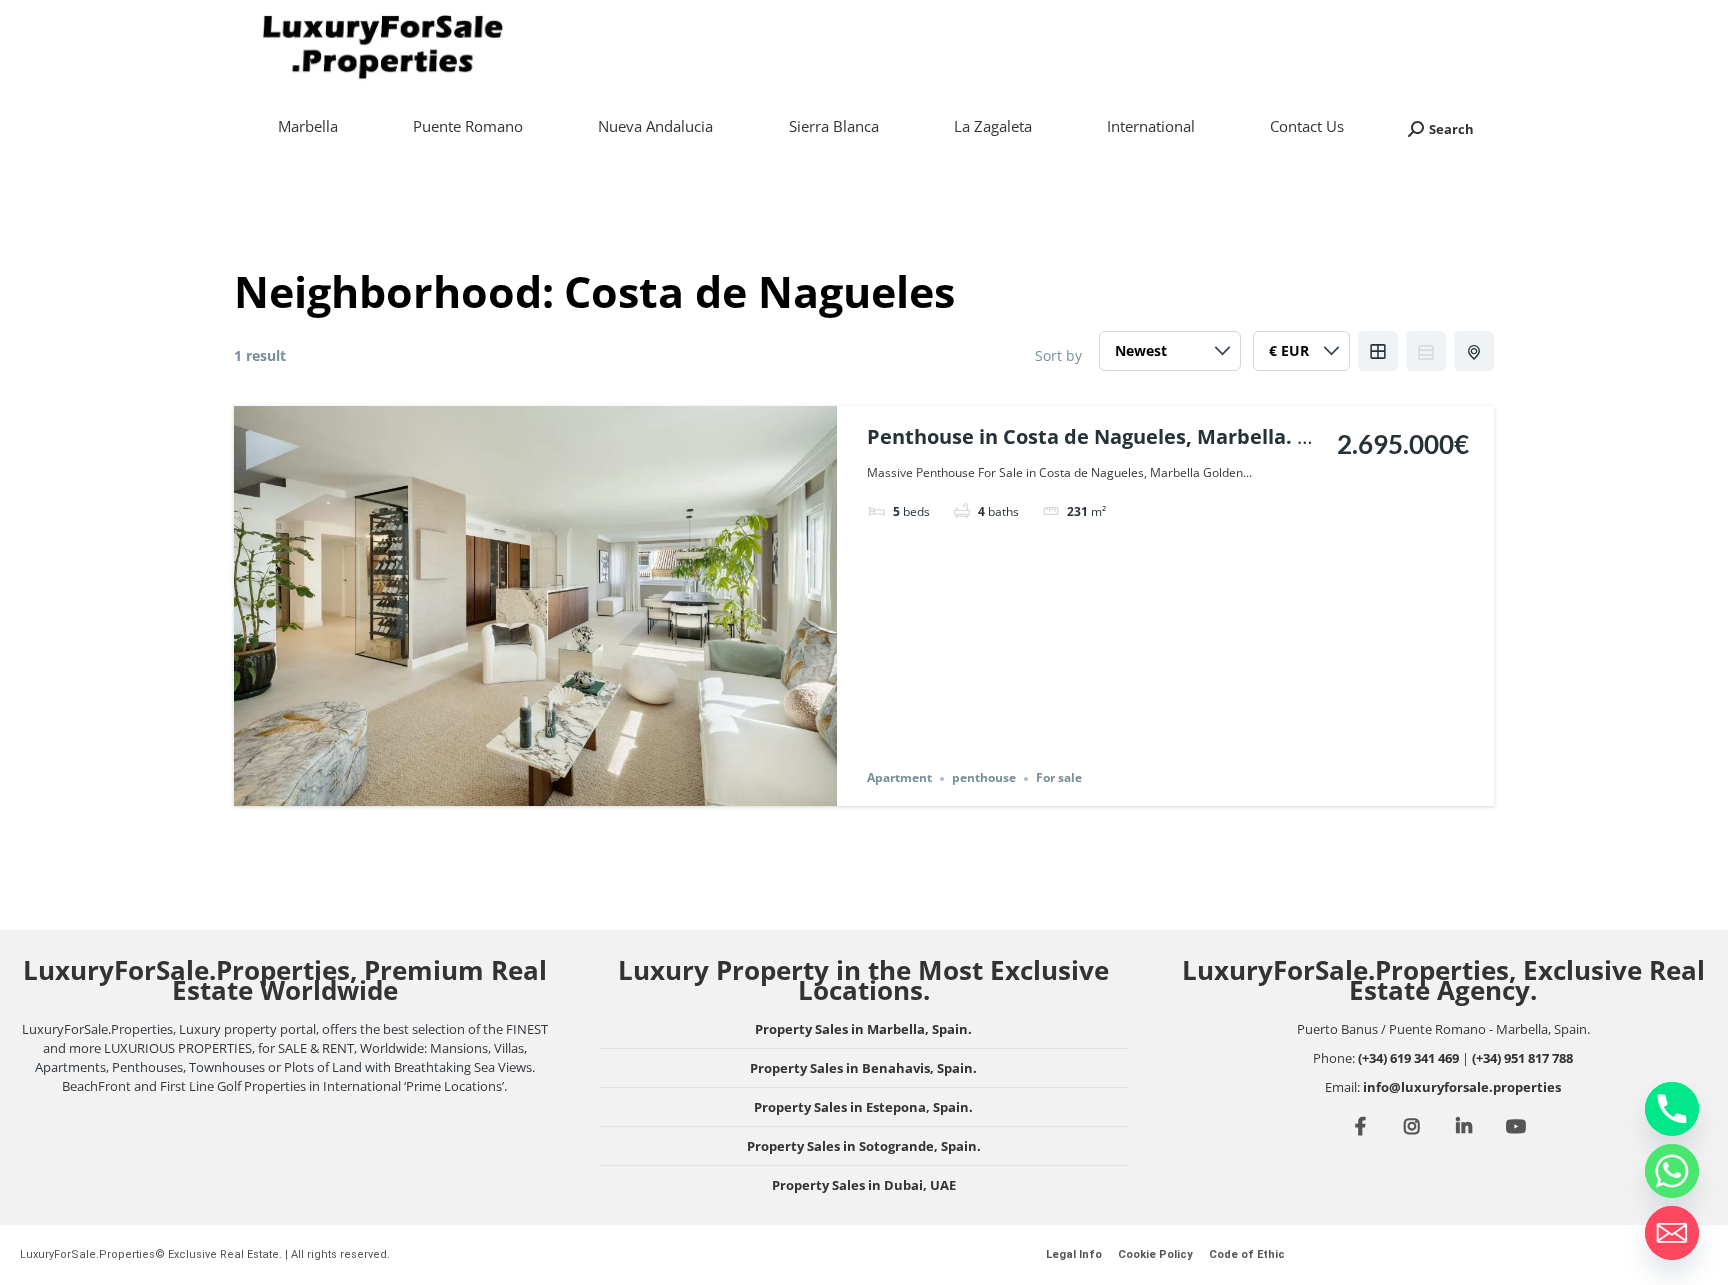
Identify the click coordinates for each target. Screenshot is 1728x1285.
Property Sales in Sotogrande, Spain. (864, 1146)
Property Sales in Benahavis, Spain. (863, 1068)
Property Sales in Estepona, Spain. (863, 1107)
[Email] (1672, 1233)
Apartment (899, 778)
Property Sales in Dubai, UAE (864, 1185)
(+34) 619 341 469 (1408, 1058)
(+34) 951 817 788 (1522, 1058)
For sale (1059, 778)
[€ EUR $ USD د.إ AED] (1301, 356)
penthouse (984, 778)
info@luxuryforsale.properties (1462, 1087)
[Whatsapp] (1672, 1171)
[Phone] (1672, 1109)
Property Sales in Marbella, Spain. (863, 1029)
